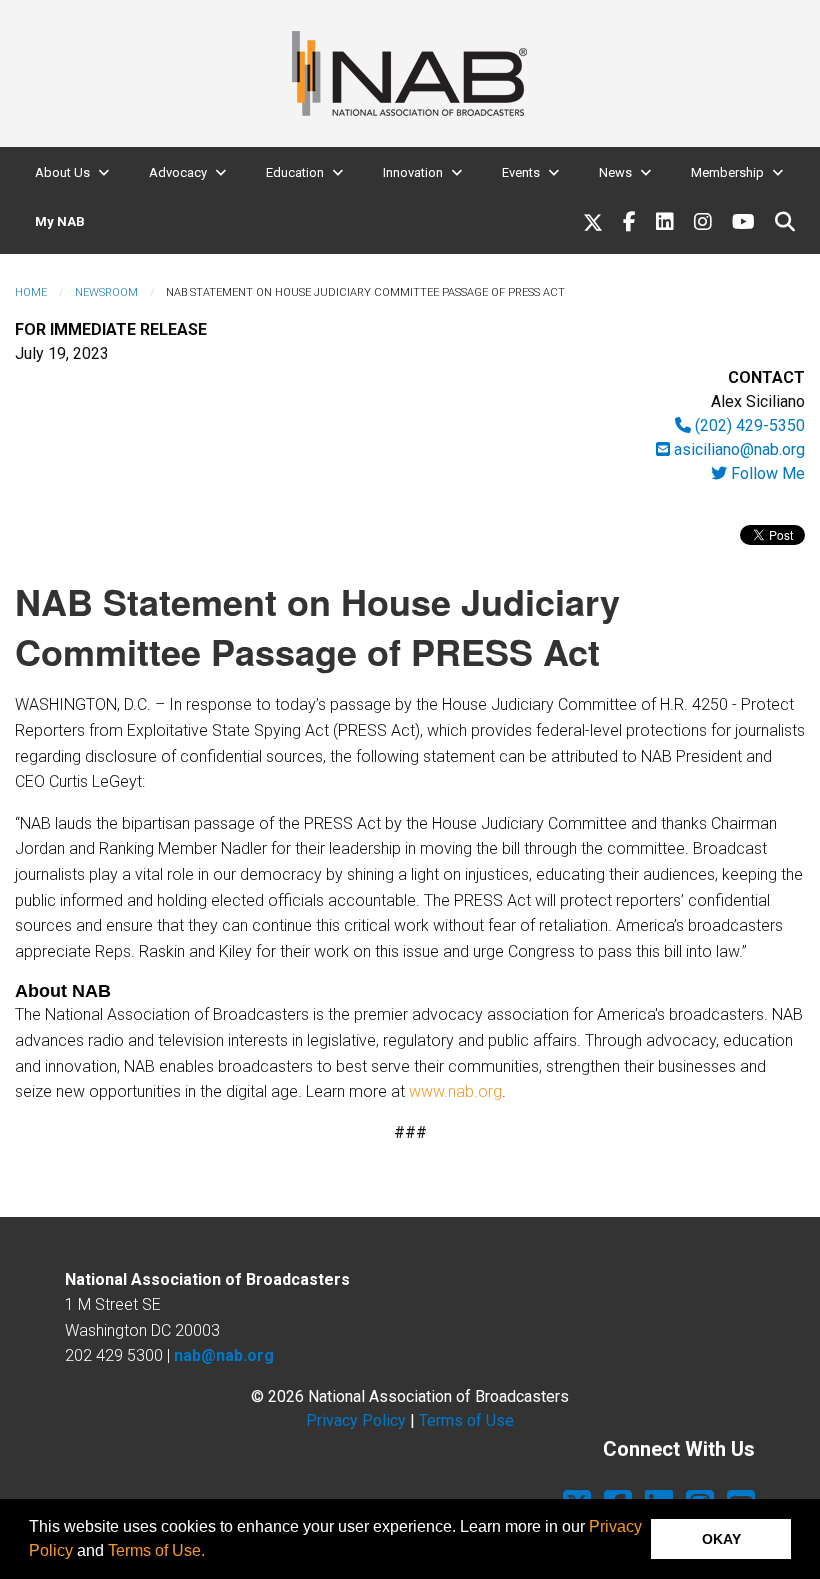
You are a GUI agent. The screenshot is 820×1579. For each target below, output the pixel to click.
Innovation (413, 172)
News (615, 172)
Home (31, 292)
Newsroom (106, 292)
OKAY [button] (721, 1539)
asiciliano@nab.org (737, 449)
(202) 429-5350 (748, 425)
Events (521, 172)
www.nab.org (455, 1091)
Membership (727, 172)
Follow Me (766, 473)
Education (295, 172)
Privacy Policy (356, 1420)
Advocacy (178, 172)
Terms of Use (466, 1420)
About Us (62, 172)
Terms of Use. (156, 1550)
